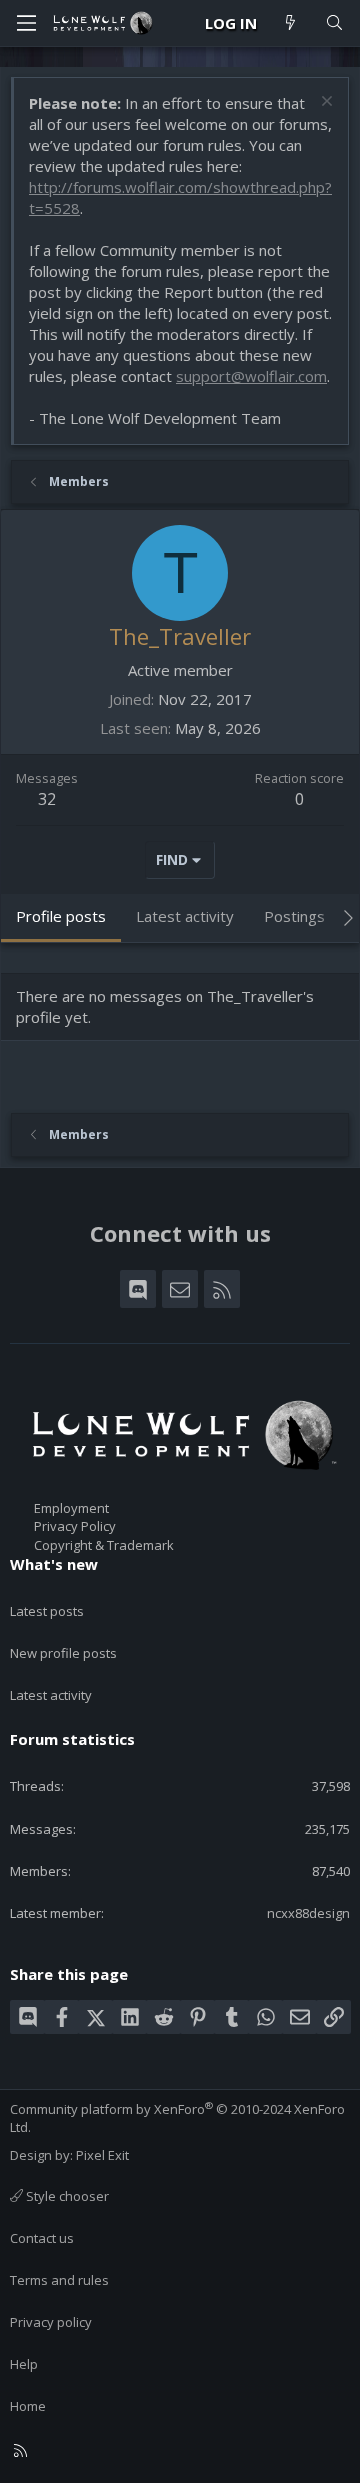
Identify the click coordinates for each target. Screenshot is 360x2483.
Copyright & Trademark (104, 1545)
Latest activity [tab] (185, 916)
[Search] (334, 23)
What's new (54, 1564)
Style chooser (66, 2196)
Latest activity (51, 1695)
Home (28, 2406)
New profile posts (63, 1653)
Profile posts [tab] (61, 916)
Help (24, 2364)
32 (47, 799)
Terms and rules (59, 2280)
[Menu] (26, 23)
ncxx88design (308, 1913)
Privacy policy (51, 2322)
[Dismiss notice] (324, 103)
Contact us (42, 2238)
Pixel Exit (102, 2155)
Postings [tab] (294, 916)
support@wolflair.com (251, 376)
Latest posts (47, 1611)
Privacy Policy (75, 1526)
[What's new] (290, 23)
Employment (71, 1508)
